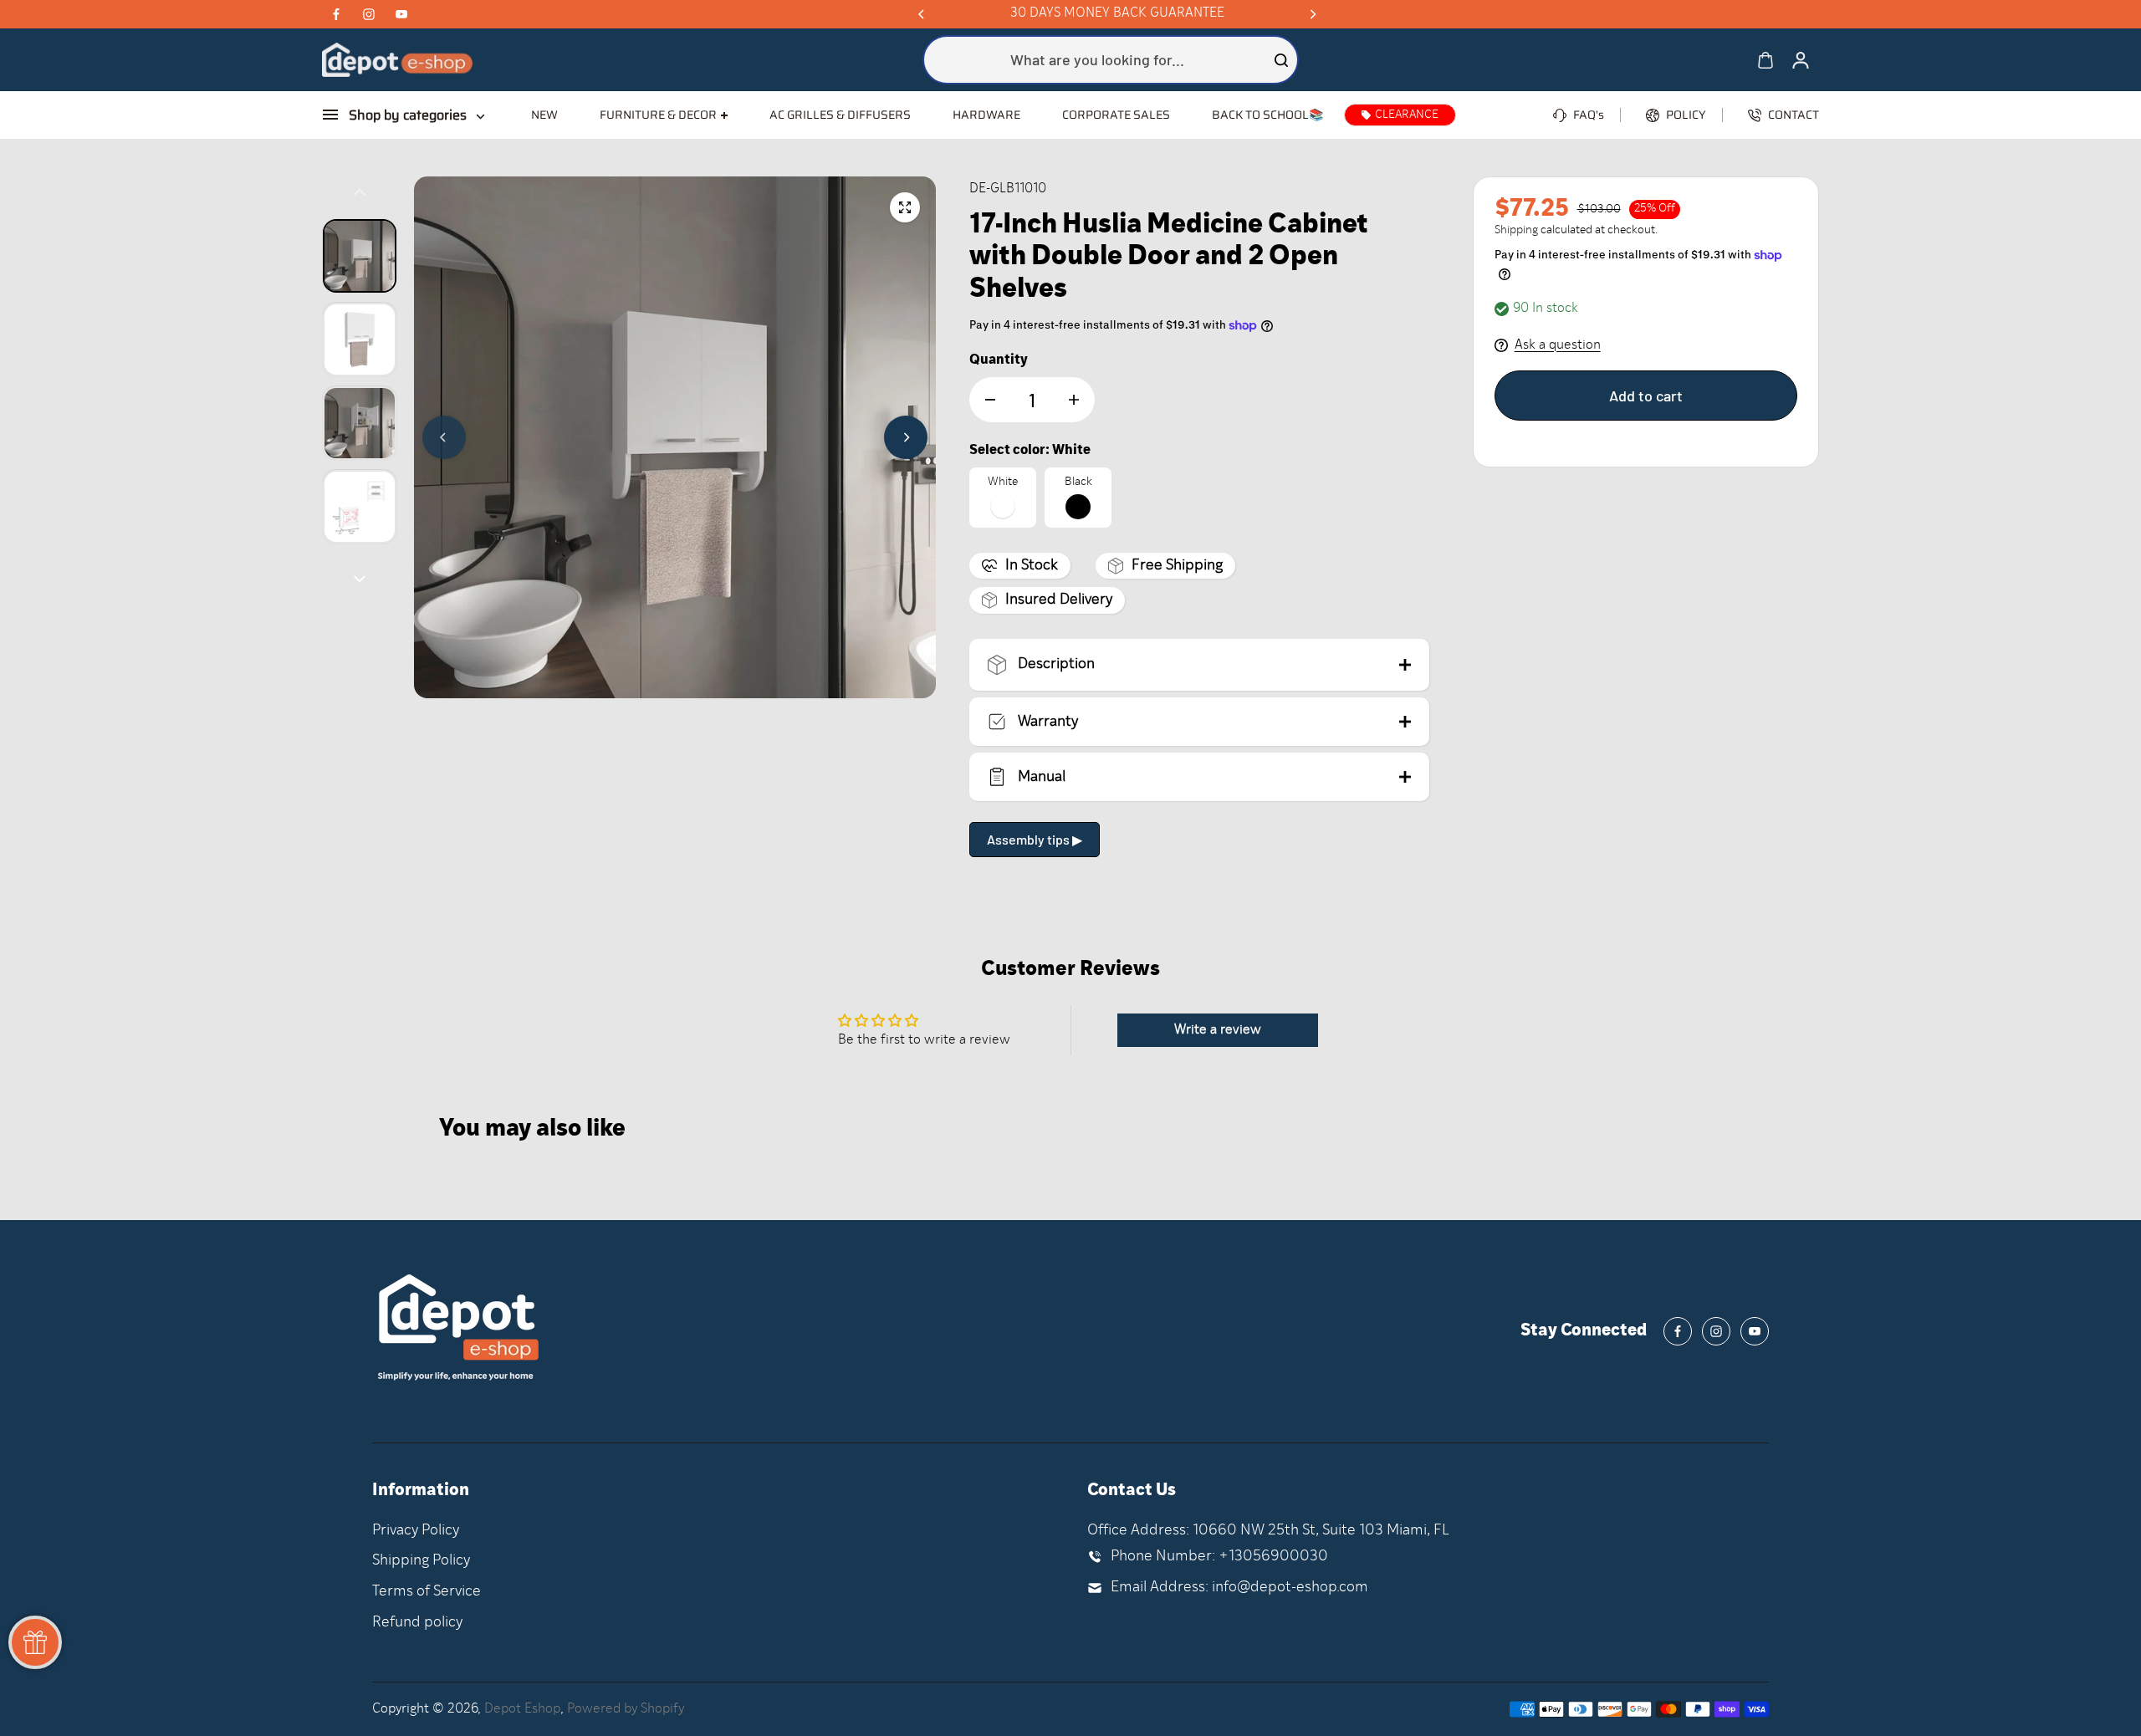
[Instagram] (369, 14)
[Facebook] (336, 14)
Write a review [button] (1218, 1030)
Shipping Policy (421, 1561)
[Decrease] (990, 400)
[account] (1801, 60)
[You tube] (401, 14)
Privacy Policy (416, 1531)
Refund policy (417, 1623)
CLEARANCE (1407, 115)
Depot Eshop (522, 1709)
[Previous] (922, 14)
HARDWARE (986, 115)
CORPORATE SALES (1116, 115)
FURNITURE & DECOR (658, 115)
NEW (544, 115)
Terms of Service (427, 1592)
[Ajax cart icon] (1765, 60)
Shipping (1516, 230)
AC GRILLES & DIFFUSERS (840, 115)
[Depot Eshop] (397, 60)
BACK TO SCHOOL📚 (1267, 115)
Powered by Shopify (626, 1709)
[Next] (1312, 14)
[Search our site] (1281, 60)
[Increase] (1074, 400)
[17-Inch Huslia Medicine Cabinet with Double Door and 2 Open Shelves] (905, 207)
